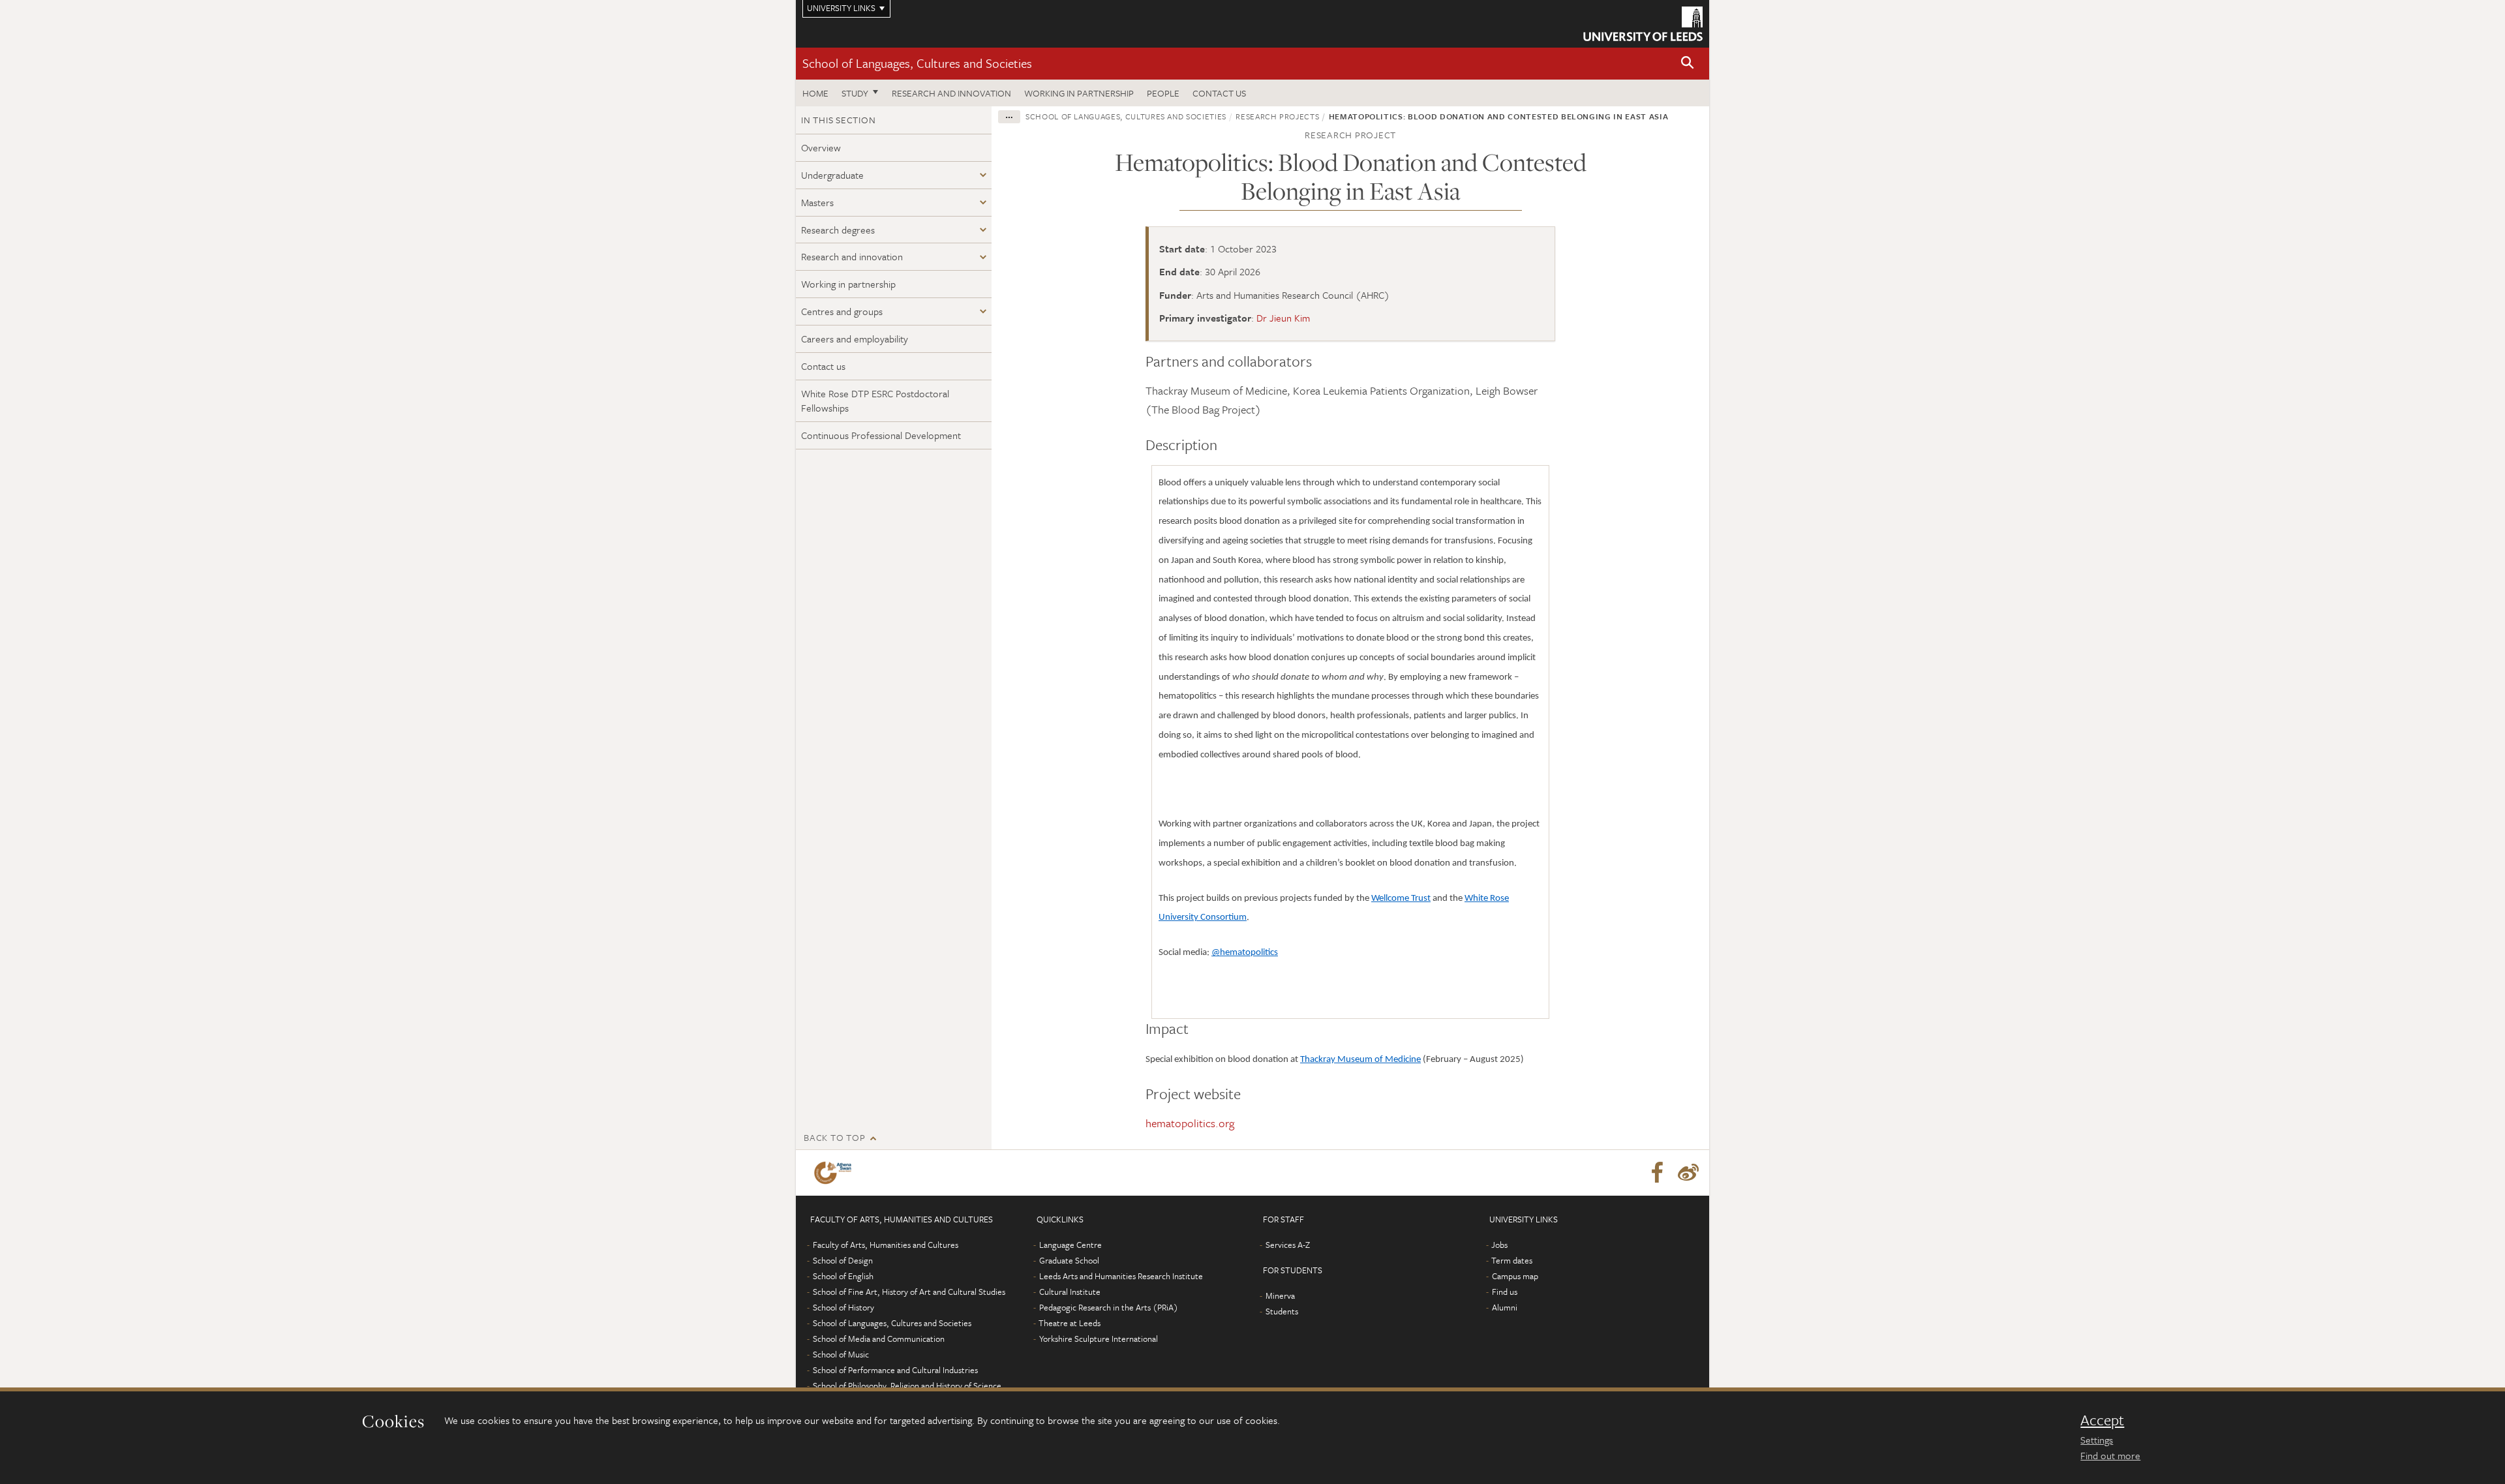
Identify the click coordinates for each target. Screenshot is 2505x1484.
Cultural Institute (1070, 1292)
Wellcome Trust (1401, 899)
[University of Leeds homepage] (1643, 24)
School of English (843, 1276)
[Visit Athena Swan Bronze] (835, 1173)
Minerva (1280, 1295)
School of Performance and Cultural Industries (895, 1370)
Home (815, 93)
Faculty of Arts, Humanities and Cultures (886, 1245)
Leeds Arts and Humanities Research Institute (1121, 1276)
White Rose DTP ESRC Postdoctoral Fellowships (875, 401)
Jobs (1499, 1245)
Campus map (1515, 1276)
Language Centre (1070, 1245)
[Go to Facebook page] (1657, 1173)
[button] (1688, 64)
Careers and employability (855, 339)
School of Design (843, 1260)
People (1163, 93)
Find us (1505, 1292)
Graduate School (1069, 1260)
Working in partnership (1079, 93)
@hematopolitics (1245, 953)
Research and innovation (951, 93)
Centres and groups (842, 311)
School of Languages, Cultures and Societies (917, 63)
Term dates (1512, 1260)
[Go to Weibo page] (1688, 1173)
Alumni (1505, 1307)
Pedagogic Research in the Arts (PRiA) (1109, 1307)
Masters (817, 202)
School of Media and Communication (879, 1339)
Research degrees (838, 230)
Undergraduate (832, 175)
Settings (2097, 1440)
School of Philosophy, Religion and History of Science (907, 1386)
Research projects (1277, 116)
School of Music (841, 1354)
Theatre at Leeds (1070, 1323)
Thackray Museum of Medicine (1360, 1060)
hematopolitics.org (1190, 1123)
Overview (821, 147)
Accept (2102, 1420)
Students (1282, 1311)
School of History (843, 1307)
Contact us (1219, 93)
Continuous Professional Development (881, 435)
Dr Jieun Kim (1283, 318)
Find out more (2110, 1455)
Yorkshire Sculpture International (1099, 1339)
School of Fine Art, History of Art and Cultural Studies (909, 1292)
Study (855, 93)
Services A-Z (1288, 1245)
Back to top (834, 1137)
